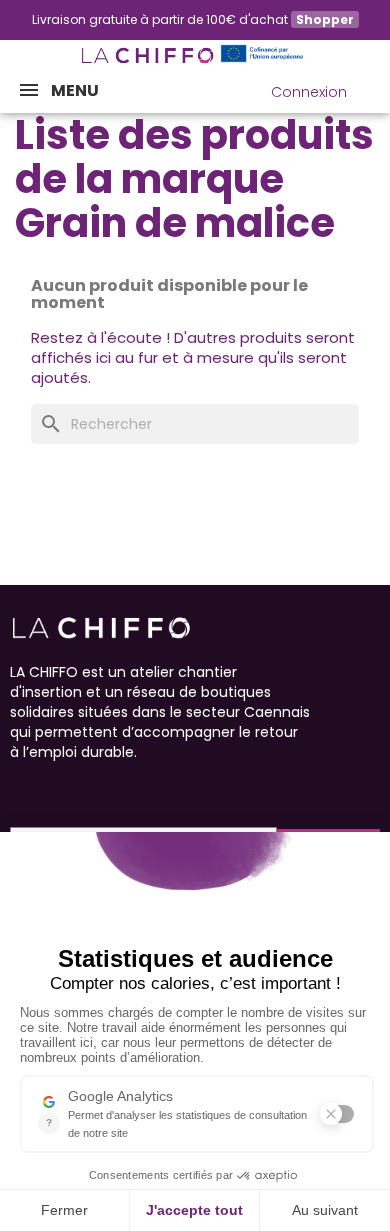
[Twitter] (164, 792)
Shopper (325, 19)
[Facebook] (20, 792)
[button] (217, 92)
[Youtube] (92, 792)
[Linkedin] (128, 792)
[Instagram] (56, 792)
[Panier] (374, 88)
